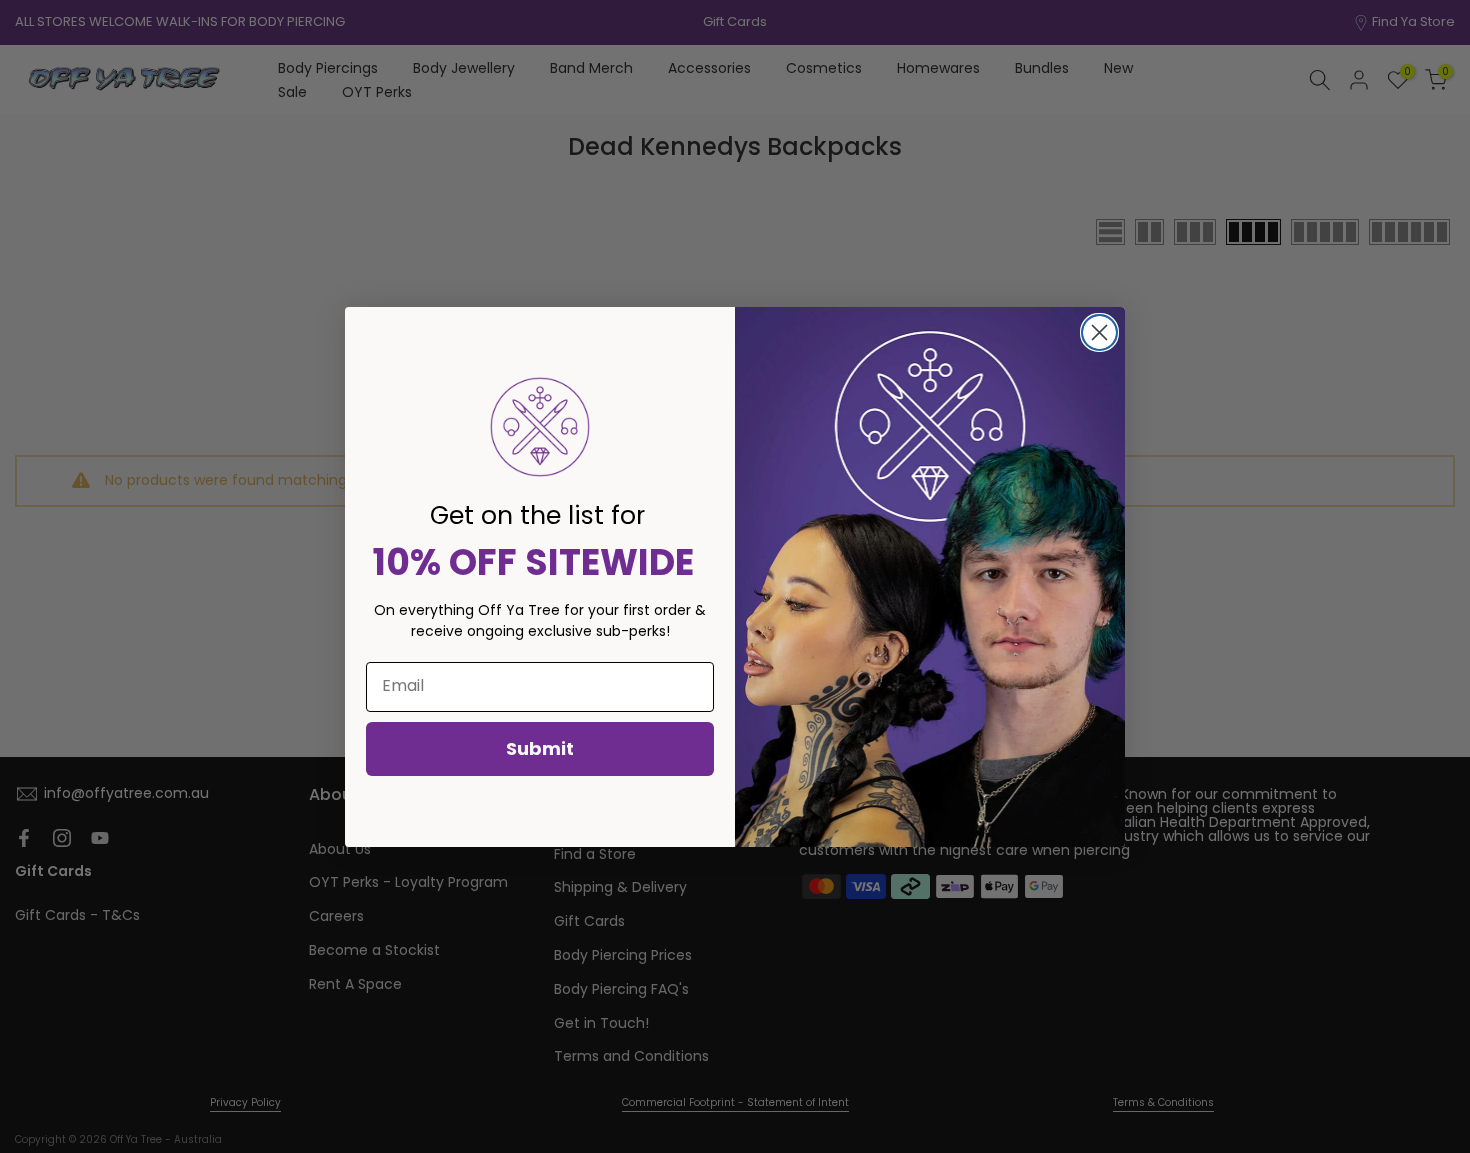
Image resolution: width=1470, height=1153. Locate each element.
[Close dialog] (1099, 332)
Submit (540, 748)
